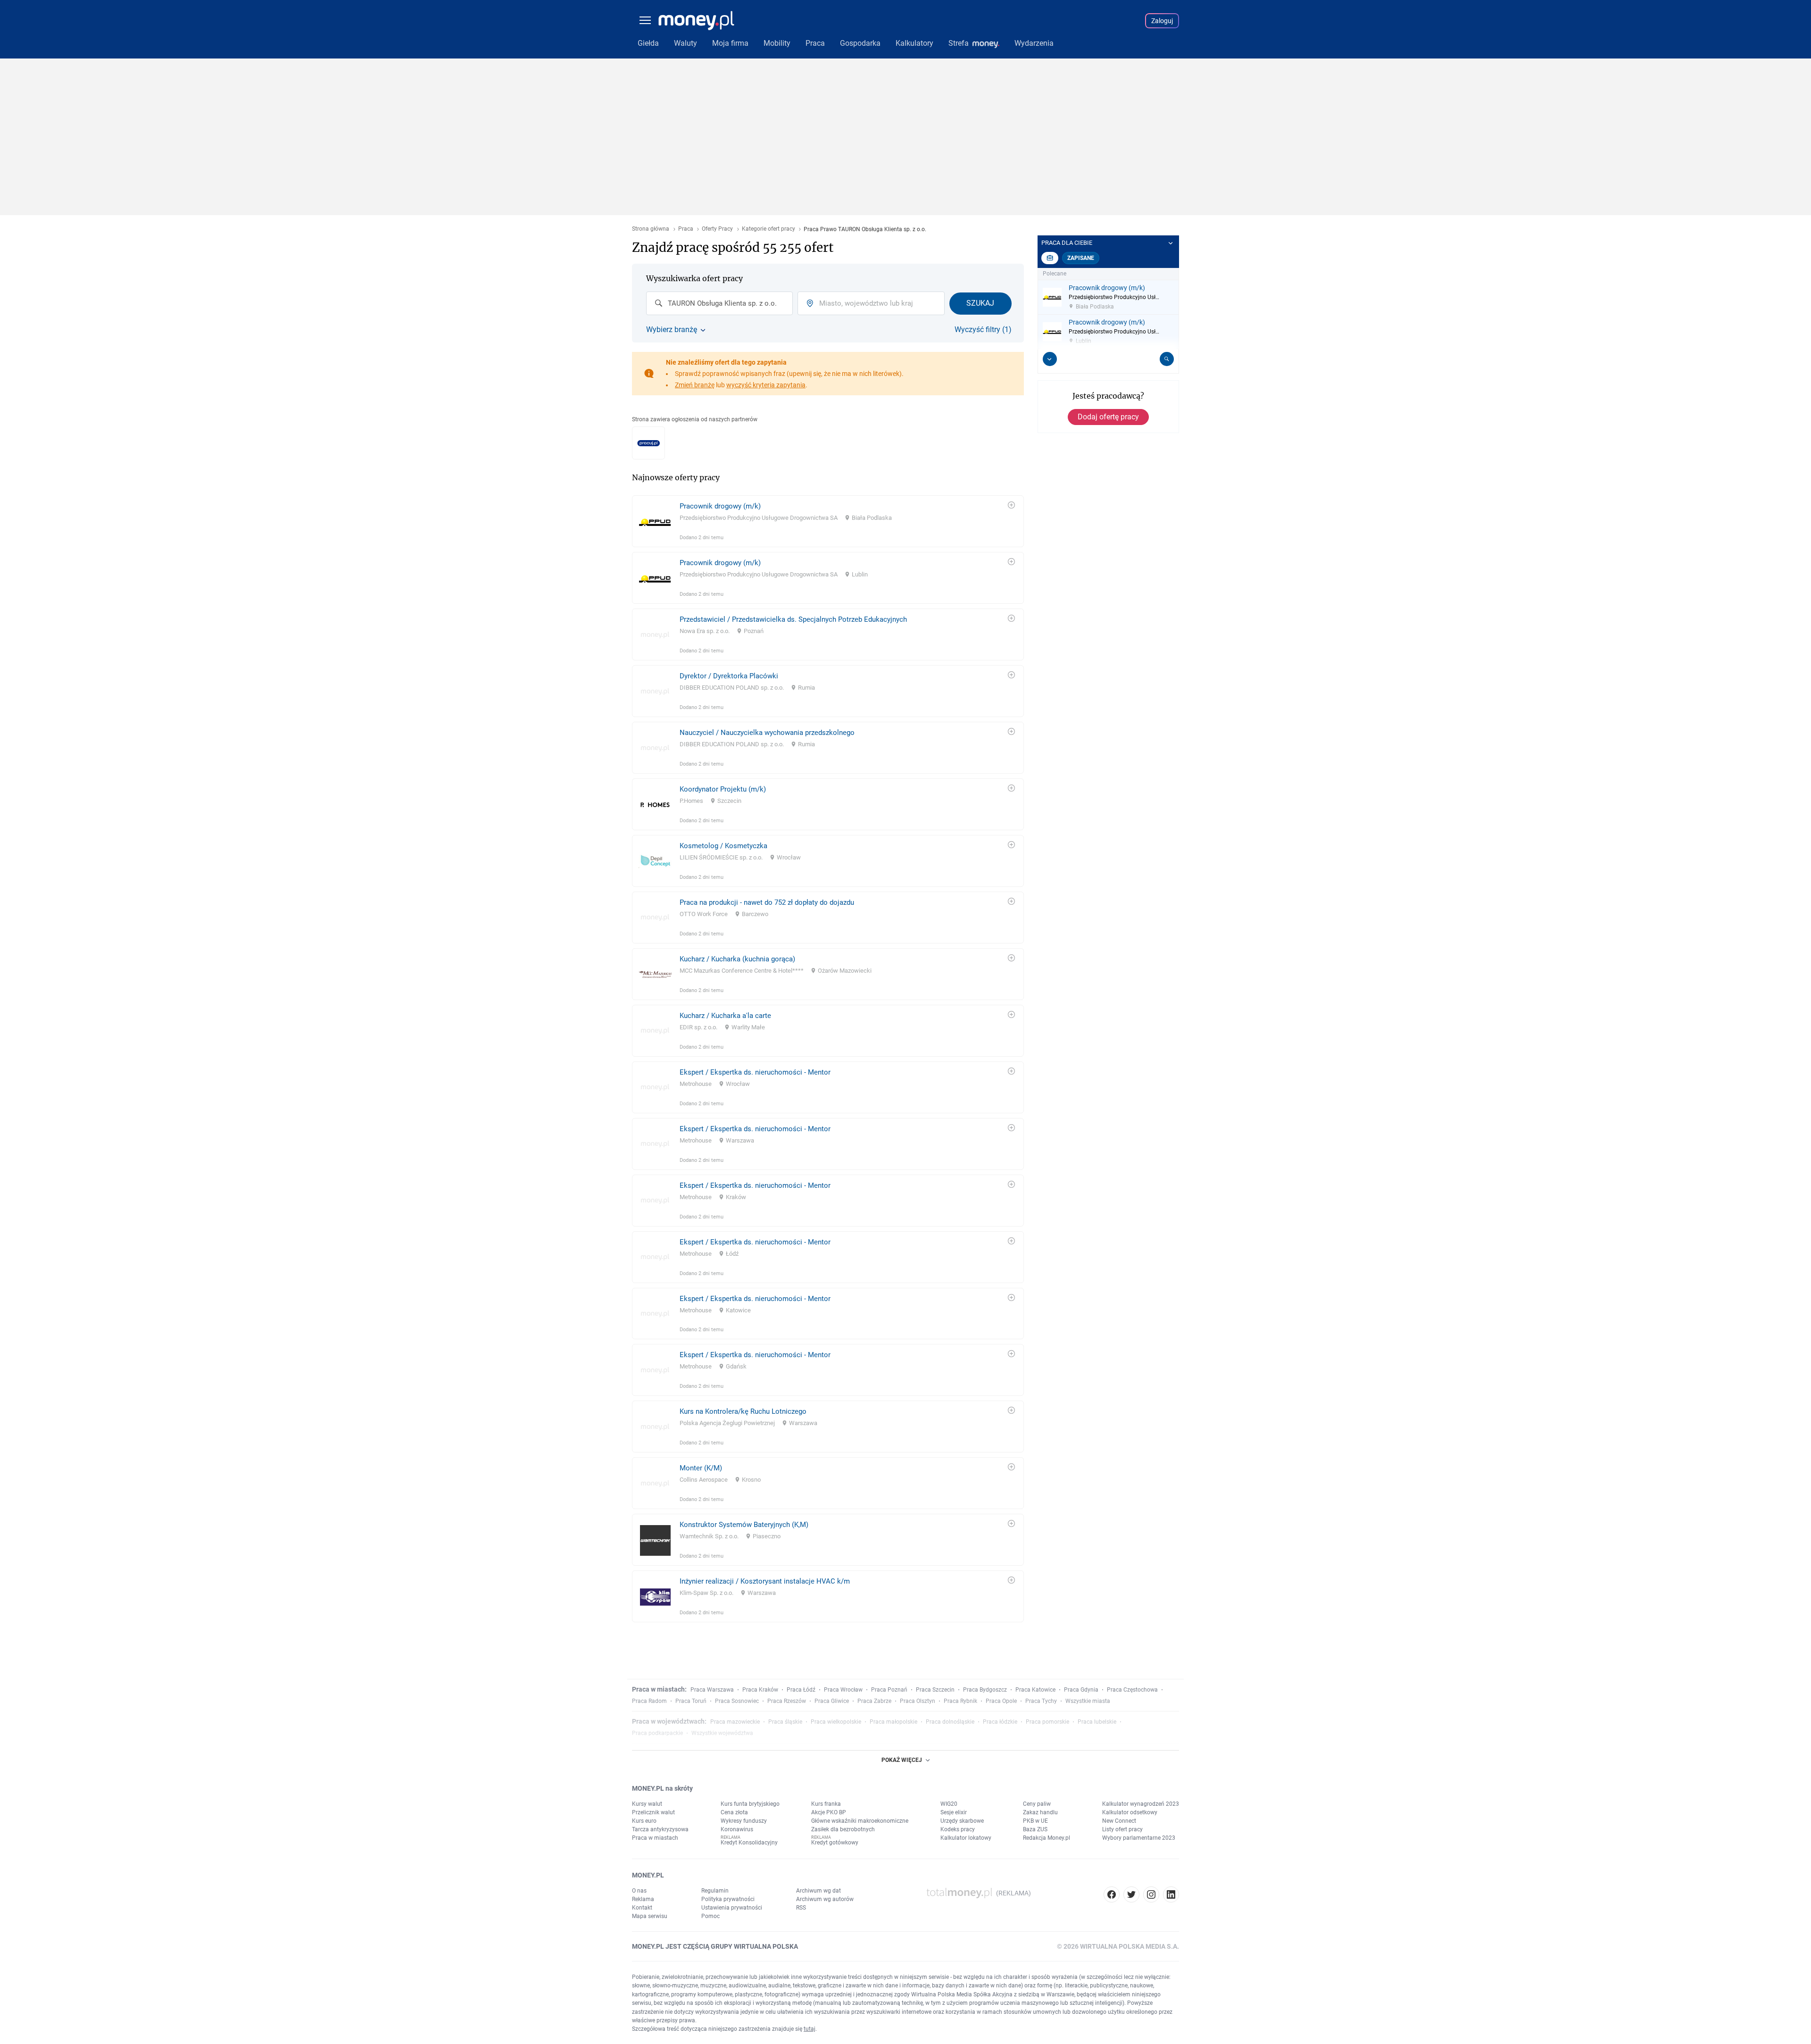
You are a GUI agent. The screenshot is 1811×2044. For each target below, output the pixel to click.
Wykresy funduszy (744, 1821)
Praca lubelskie (1097, 1722)
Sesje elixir (954, 1812)
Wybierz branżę (672, 330)
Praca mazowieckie (735, 1722)
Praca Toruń (691, 1701)
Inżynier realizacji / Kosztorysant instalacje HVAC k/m (765, 1581)
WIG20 (949, 1804)
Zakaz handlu (1040, 1812)
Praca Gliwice (832, 1701)
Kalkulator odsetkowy (1130, 1812)
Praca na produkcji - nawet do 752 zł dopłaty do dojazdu (767, 902)
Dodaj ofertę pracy (1108, 417)
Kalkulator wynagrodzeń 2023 (1141, 1804)
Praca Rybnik (960, 1701)
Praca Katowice (1035, 1690)
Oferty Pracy (717, 229)
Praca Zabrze (874, 1701)
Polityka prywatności (728, 1899)
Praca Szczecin (935, 1690)
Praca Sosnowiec (737, 1701)
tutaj (810, 2029)
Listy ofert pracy (1122, 1829)
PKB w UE (1035, 1821)
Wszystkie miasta (1088, 1701)
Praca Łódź (801, 1690)
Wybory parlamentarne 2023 (1139, 1838)
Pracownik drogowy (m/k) (720, 506)
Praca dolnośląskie (950, 1722)
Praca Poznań (889, 1690)
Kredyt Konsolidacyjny (749, 1843)
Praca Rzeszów (787, 1701)
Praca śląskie (785, 1722)
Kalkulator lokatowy (966, 1838)
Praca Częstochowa (1132, 1690)
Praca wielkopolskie (836, 1722)
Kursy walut (647, 1804)
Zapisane (1081, 258)
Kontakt (642, 1908)
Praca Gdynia (1081, 1690)
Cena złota (734, 1812)
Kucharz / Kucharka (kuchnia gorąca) (737, 959)
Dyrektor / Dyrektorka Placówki (729, 676)
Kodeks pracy (958, 1829)
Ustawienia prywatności (732, 1908)
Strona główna (651, 229)
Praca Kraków (760, 1690)
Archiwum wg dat (818, 1891)
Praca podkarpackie (657, 1733)
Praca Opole (1001, 1701)
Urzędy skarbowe (962, 1821)
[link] (828, 521)
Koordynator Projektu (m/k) (723, 789)
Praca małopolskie (893, 1722)
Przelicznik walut (653, 1812)
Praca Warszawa (712, 1690)
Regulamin (715, 1891)
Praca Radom (649, 1701)
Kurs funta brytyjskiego (750, 1804)
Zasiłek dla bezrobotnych (843, 1829)
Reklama (643, 1899)
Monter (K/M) (701, 1468)
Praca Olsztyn (918, 1701)
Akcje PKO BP (829, 1812)
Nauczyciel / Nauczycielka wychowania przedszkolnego (767, 733)
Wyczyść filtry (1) (983, 330)
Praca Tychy (1041, 1701)
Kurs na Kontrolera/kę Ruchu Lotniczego (743, 1411)
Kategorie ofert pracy (768, 229)
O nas (639, 1891)
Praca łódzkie (1000, 1722)
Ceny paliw (1037, 1804)
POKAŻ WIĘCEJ (902, 1760)
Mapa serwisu (650, 1916)
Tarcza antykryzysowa (660, 1829)
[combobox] (719, 303)
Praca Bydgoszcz (985, 1690)
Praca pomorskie (1047, 1722)
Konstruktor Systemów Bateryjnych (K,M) (744, 1525)
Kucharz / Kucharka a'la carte (725, 1016)
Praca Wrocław (843, 1690)
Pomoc (710, 1916)
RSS (801, 1908)
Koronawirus (737, 1829)
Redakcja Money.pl (1047, 1838)
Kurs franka (826, 1804)
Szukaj (980, 303)
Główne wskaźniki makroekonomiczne (860, 1821)
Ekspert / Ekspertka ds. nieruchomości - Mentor (755, 1072)
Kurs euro (644, 1821)
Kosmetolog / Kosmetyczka (723, 846)
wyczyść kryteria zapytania (766, 385)
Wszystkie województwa (722, 1733)
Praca (686, 229)
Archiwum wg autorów (825, 1899)
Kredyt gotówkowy (835, 1843)
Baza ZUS (1035, 1829)
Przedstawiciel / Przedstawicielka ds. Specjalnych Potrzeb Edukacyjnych (793, 619)
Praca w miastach (655, 1838)
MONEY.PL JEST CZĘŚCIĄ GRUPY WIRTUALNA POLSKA (715, 1946)
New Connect (1119, 1821)
